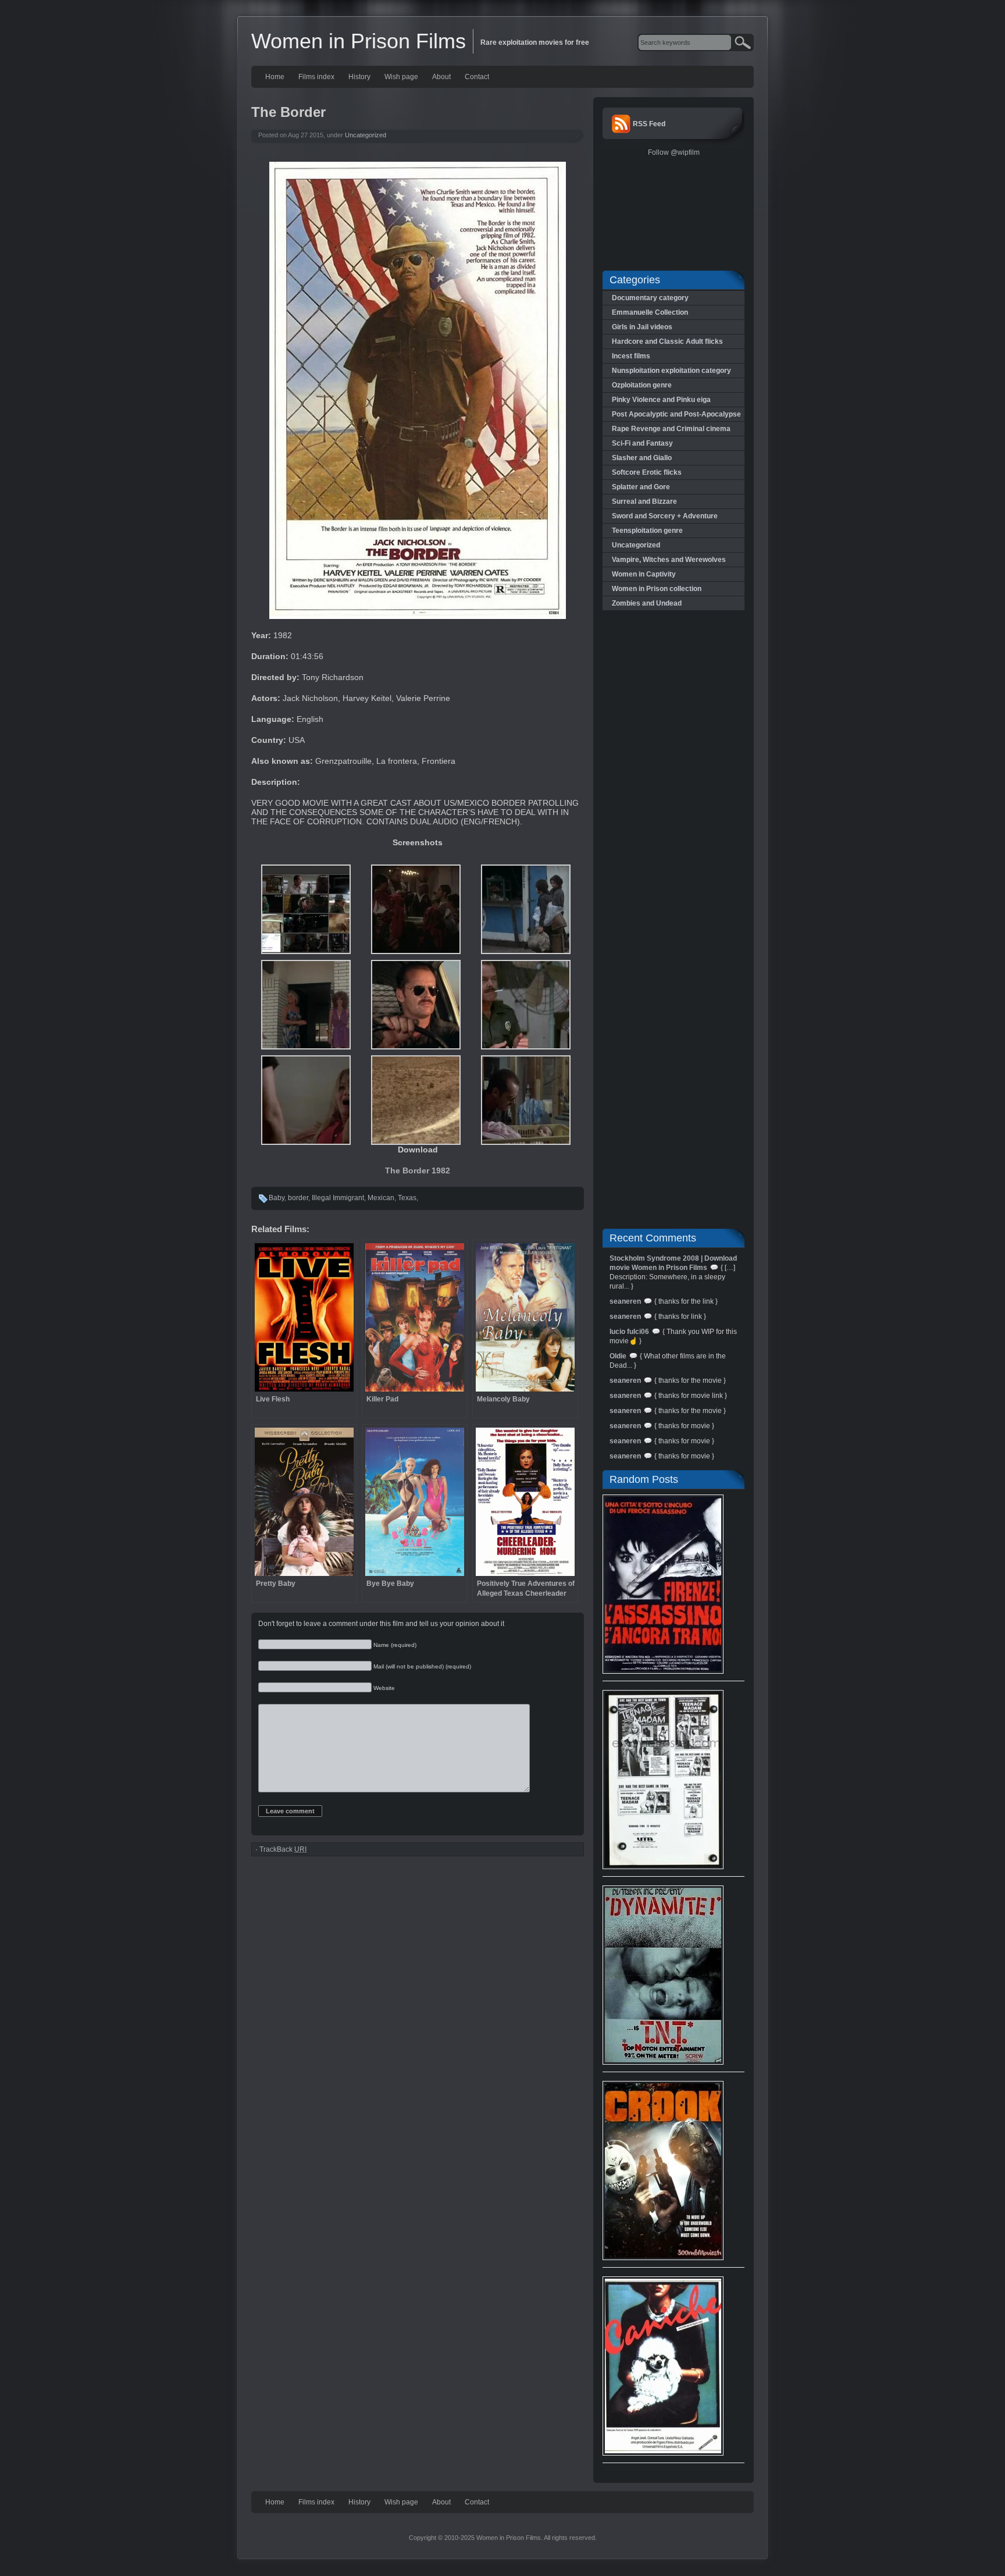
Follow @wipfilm (674, 152)
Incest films (631, 356)
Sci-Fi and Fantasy (642, 443)
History (359, 77)
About (441, 77)
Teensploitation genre (647, 531)
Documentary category (650, 298)
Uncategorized (366, 135)
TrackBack (283, 1849)
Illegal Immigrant (338, 1198)
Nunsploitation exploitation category (671, 371)
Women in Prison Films (359, 41)
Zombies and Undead (647, 603)
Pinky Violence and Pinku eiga (661, 400)
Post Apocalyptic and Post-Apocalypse (676, 414)
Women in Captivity (644, 574)
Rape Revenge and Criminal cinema (671, 429)
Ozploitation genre (642, 385)
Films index (316, 77)
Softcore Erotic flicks (647, 472)
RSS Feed (649, 124)
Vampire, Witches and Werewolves (669, 560)
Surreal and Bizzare (644, 501)
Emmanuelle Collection (650, 312)
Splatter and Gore (641, 487)
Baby (277, 1198)
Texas (407, 1198)
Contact (477, 77)
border (298, 1198)
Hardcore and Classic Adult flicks (667, 341)
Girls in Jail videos (642, 327)
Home (275, 77)
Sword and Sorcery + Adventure (665, 516)
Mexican (381, 1198)
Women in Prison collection (657, 589)
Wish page (401, 77)
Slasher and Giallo (642, 458)
